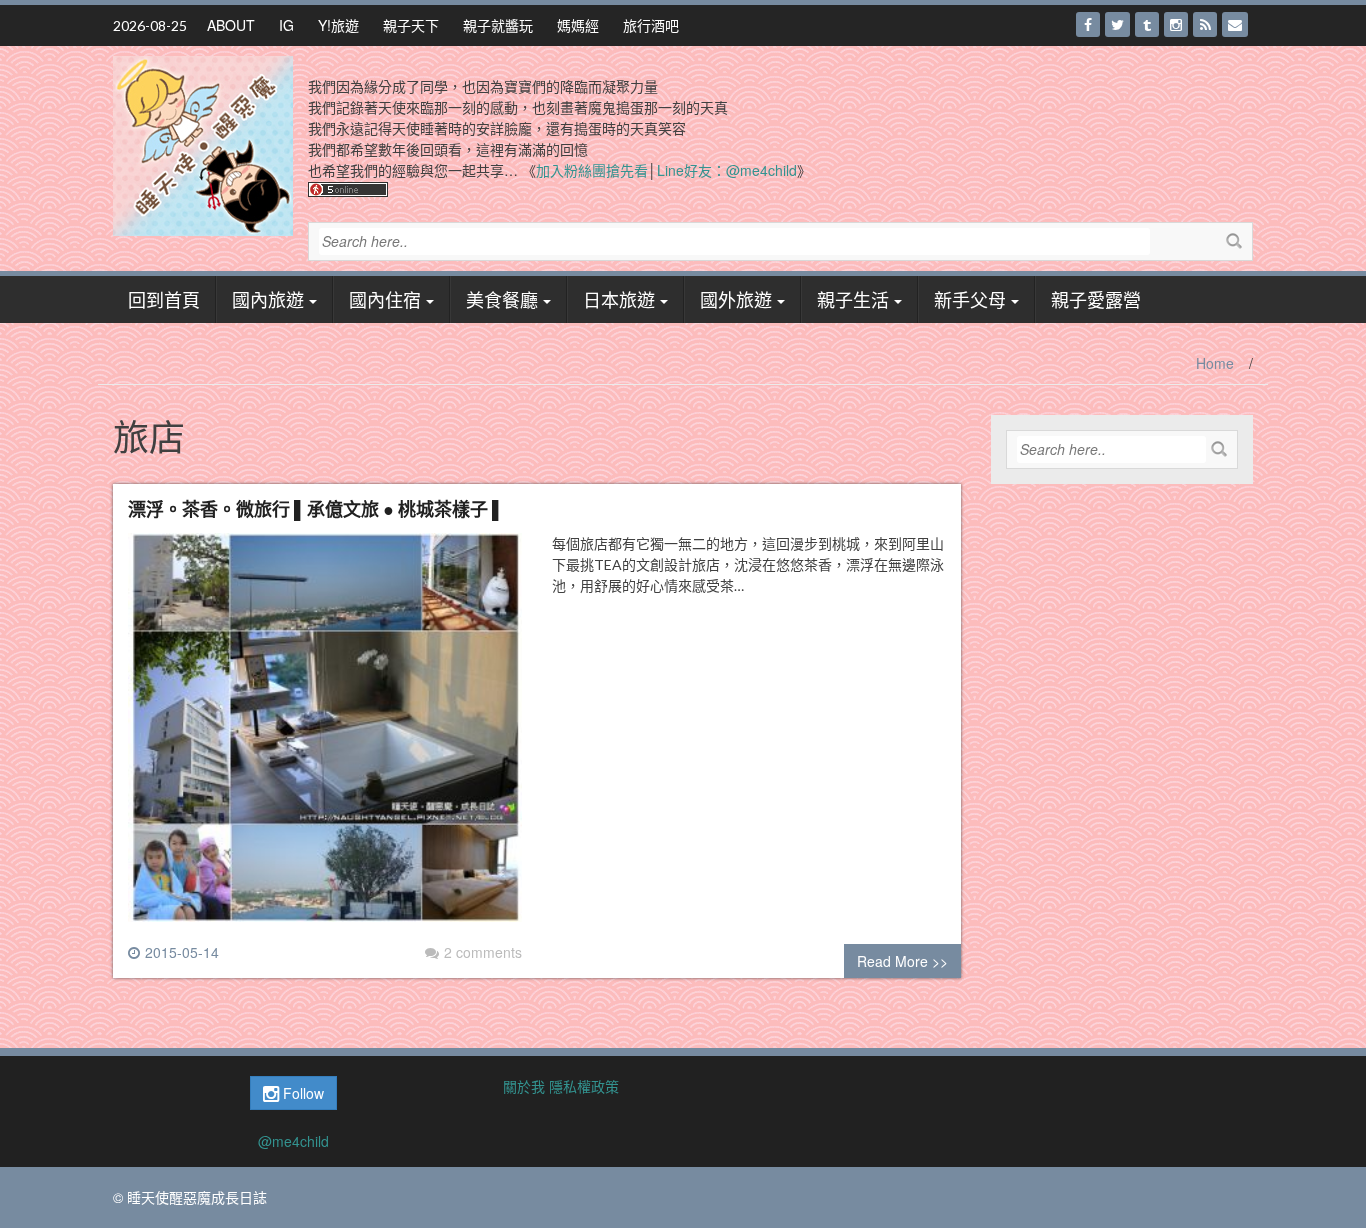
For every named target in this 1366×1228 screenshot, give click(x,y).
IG (286, 25)
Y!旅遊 (338, 25)
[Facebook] (1088, 24)
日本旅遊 (619, 299)
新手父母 (970, 299)
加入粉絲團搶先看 (592, 170)
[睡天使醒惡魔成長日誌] (203, 144)
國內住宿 (385, 299)
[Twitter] (1117, 24)
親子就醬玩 (498, 25)
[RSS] (1205, 24)
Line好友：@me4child (727, 170)
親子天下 (411, 25)
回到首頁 (164, 299)
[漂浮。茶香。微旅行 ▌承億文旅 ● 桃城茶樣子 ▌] (325, 735)
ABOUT (231, 25)
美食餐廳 (502, 299)
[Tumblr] (1147, 24)
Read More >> (902, 961)
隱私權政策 (584, 1086)
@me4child (293, 1141)
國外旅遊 (736, 299)
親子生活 (853, 299)
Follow (301, 1093)
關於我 (524, 1086)
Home (1215, 363)
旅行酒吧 (651, 25)
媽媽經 (578, 25)
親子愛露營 (1096, 299)
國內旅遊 (268, 299)
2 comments (483, 952)
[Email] (1235, 24)
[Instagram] (1176, 24)
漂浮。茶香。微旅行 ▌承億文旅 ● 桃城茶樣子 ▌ (316, 508)
